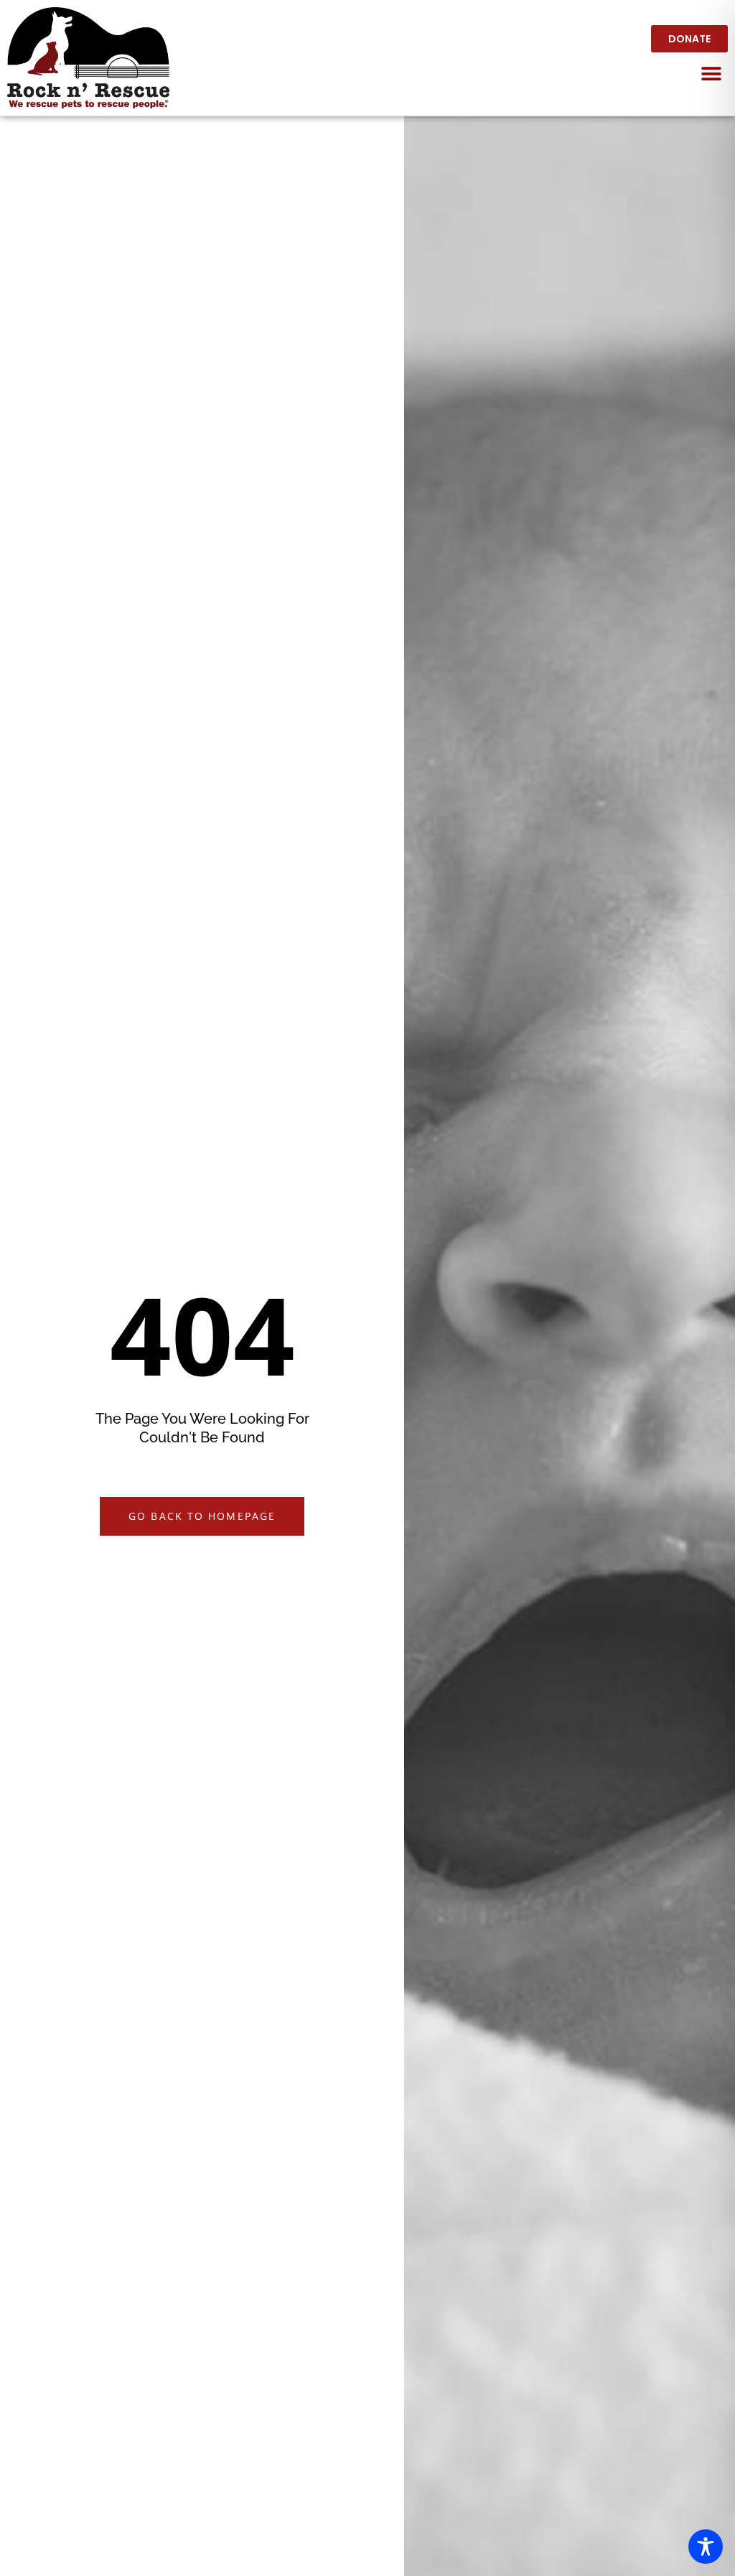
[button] (712, 74)
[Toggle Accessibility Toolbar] (706, 2547)
